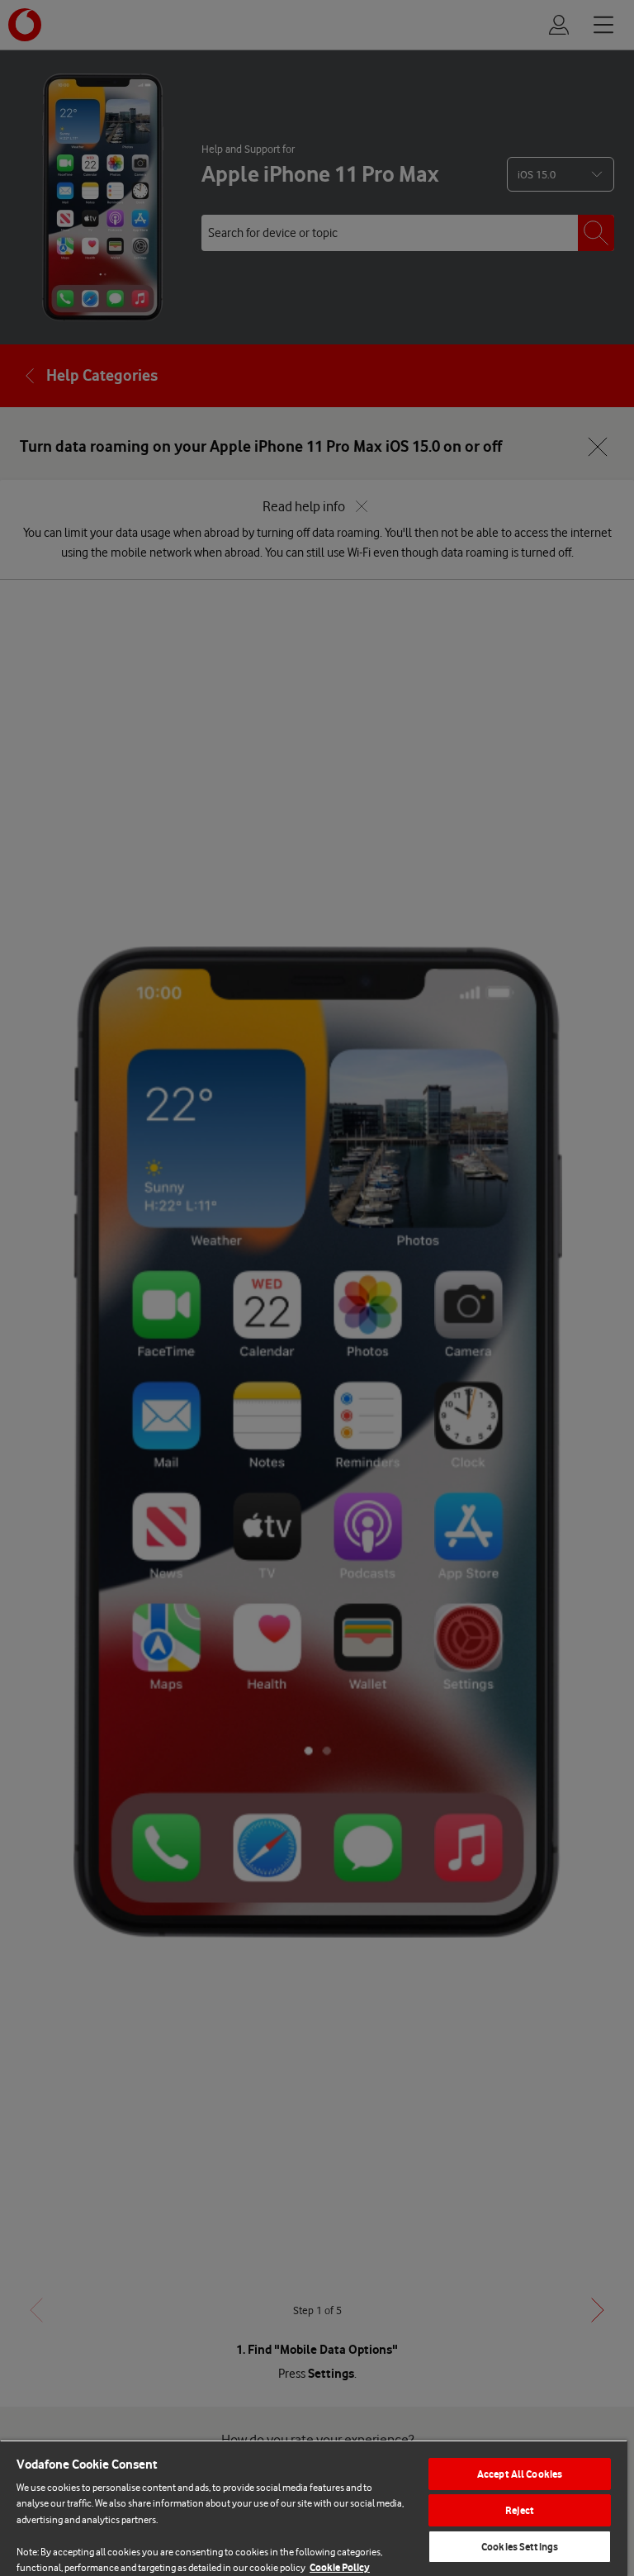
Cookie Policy (340, 2567)
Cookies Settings (520, 2547)
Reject (520, 2510)
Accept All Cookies (520, 2474)
